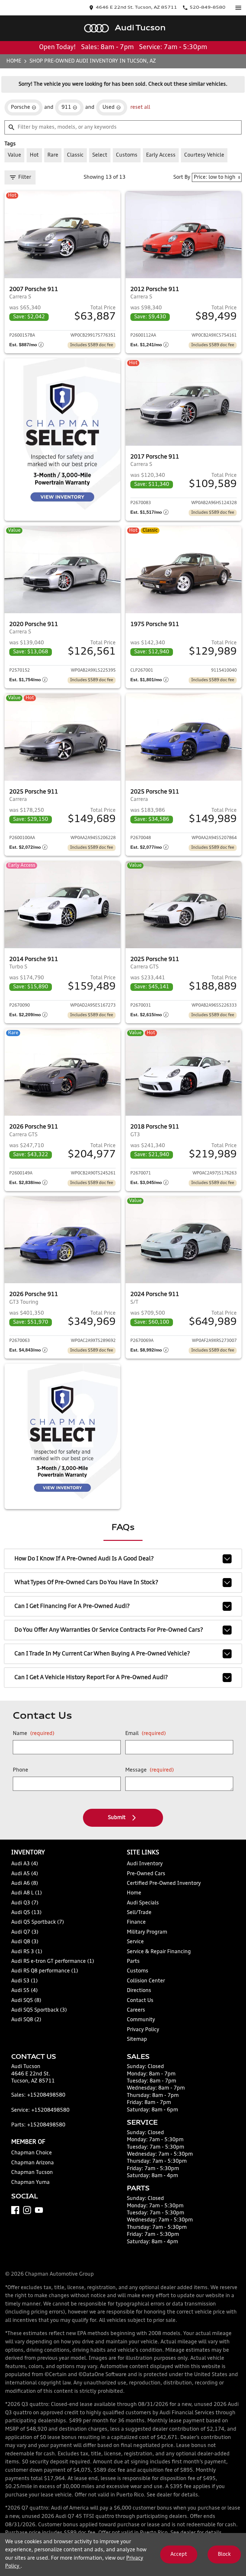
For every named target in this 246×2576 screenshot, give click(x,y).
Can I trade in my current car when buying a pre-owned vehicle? (102, 1654)
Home (14, 61)
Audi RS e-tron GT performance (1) (53, 1962)
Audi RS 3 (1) (27, 1952)
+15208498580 (46, 2095)
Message (150, 1770)
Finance (136, 1922)
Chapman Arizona (33, 2163)
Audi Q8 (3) (25, 1942)
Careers (136, 2010)
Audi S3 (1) (25, 1981)
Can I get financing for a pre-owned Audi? (72, 1606)
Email (146, 1734)
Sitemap (137, 2039)
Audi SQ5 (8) (26, 2001)
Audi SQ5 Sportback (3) (39, 2010)
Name (34, 1734)
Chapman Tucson (32, 2173)
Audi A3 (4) (25, 1864)
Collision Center (146, 1981)
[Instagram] (27, 2210)
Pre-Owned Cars (146, 1874)
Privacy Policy (143, 2030)
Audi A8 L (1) (27, 1893)
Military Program (147, 1932)
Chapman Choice (32, 2153)
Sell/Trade (139, 1913)
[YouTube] (39, 2210)
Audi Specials (143, 1903)
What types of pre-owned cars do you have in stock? (86, 1583)
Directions (139, 1991)
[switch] (238, 8)
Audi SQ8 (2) (26, 2020)
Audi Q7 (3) (25, 1932)
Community (141, 2020)
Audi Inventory (145, 1864)
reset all (140, 107)
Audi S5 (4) (25, 1991)
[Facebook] (15, 2210)
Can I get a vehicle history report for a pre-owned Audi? (91, 1678)
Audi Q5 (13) (26, 1913)
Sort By (182, 177)
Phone (20, 1770)
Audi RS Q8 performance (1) (45, 1971)
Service (135, 1942)
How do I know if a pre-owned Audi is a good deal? (84, 1559)
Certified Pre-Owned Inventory (164, 1884)
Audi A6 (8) (25, 1884)
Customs (138, 1971)
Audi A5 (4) (25, 1874)
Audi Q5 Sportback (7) (38, 1922)
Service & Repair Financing (159, 1952)
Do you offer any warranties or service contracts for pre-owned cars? (109, 1630)
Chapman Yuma (30, 2183)
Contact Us (140, 2001)
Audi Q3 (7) (25, 1903)
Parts (133, 1962)
